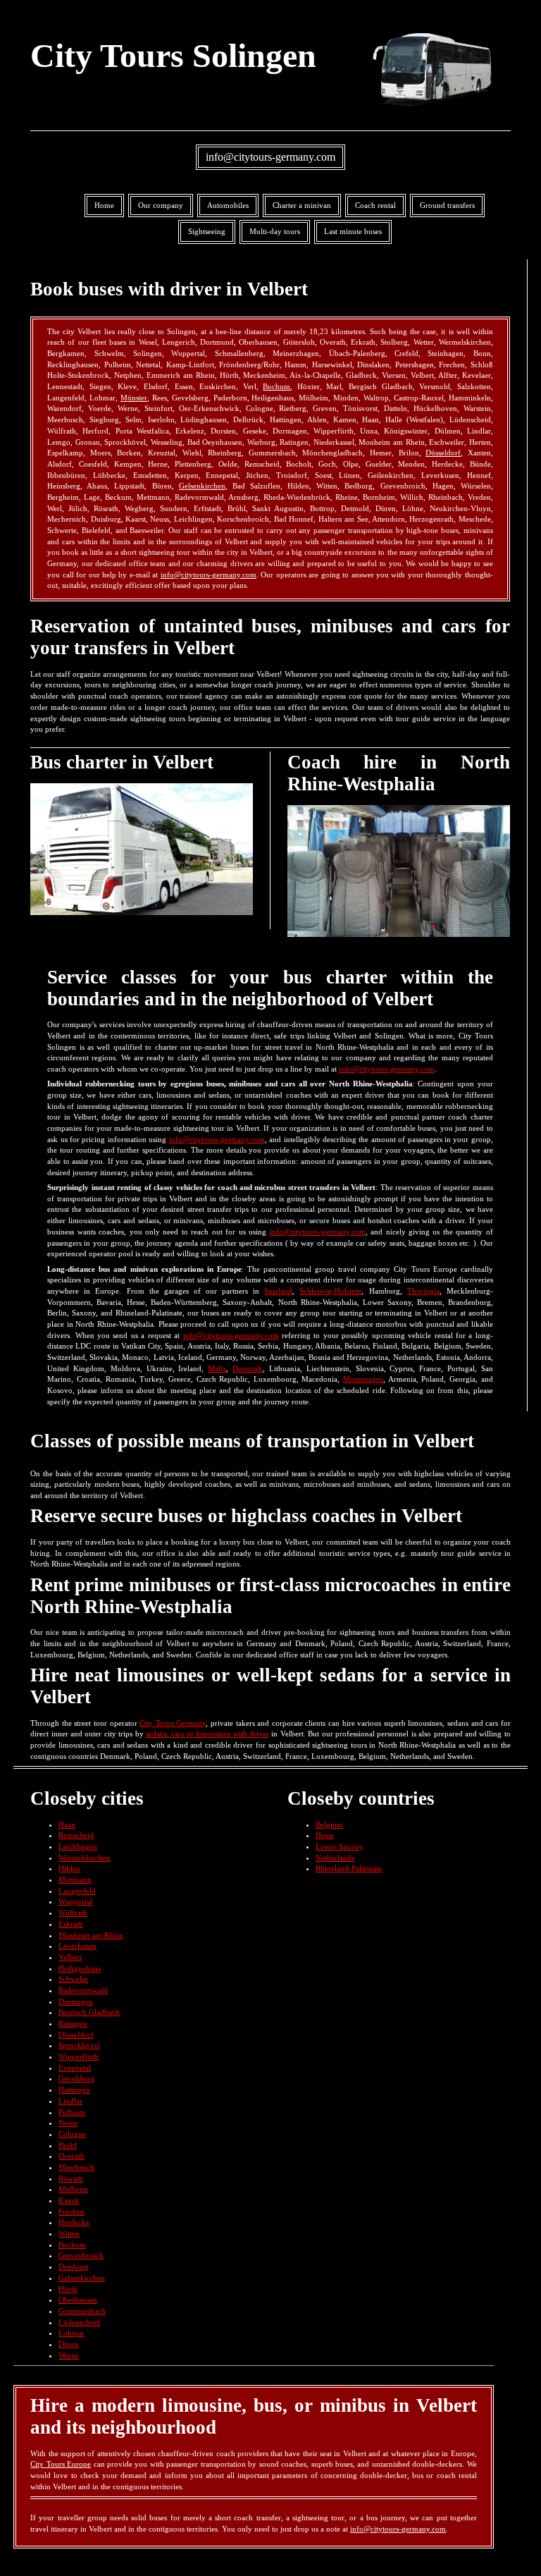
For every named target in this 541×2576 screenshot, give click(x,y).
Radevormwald (83, 1990)
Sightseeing (207, 231)
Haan (67, 1824)
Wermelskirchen (85, 1858)
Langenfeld (77, 1891)
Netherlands (335, 1858)
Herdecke (74, 2222)
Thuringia (423, 1291)
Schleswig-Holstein (330, 1291)
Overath (71, 2156)
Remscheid (76, 1835)
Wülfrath (73, 1913)
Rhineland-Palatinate (349, 1868)
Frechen (71, 2212)
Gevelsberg (77, 2078)
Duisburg (74, 2267)
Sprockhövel (79, 2045)
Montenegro (363, 1379)
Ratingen (73, 2023)
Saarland (278, 1291)
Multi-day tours (275, 231)
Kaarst (69, 2200)
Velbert (70, 1957)
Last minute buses (353, 231)
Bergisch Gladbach (89, 2012)
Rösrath (71, 2178)
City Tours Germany (173, 1723)
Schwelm (73, 1979)
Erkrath (71, 1924)
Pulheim (72, 2112)
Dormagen (76, 2001)
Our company (161, 205)
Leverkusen (77, 1946)
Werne (69, 2355)
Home (104, 205)
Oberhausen (78, 2300)
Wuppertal (75, 1901)
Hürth (68, 2289)
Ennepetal (75, 2068)
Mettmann (75, 1879)
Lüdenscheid (79, 2322)
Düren (69, 2344)
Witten (69, 2233)
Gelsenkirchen (202, 486)
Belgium (329, 1824)
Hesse (325, 1835)
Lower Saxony (340, 1846)
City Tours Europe (61, 2464)
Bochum (276, 386)
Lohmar (71, 2333)
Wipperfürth (79, 2056)
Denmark (248, 1368)
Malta (217, 1368)
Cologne (72, 2134)
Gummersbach (82, 2311)
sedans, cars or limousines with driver (207, 1734)
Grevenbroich (81, 2255)
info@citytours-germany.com (270, 157)
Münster (134, 398)
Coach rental (375, 205)
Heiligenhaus (80, 1968)
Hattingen (74, 2090)
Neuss (68, 2123)
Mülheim (73, 2189)
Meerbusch (76, 2167)
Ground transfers (447, 205)
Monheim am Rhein (91, 1935)
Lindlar (70, 2101)
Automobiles (228, 205)
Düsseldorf (443, 453)
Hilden (69, 1868)
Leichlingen (78, 1846)
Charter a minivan (302, 205)
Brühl (68, 2145)
